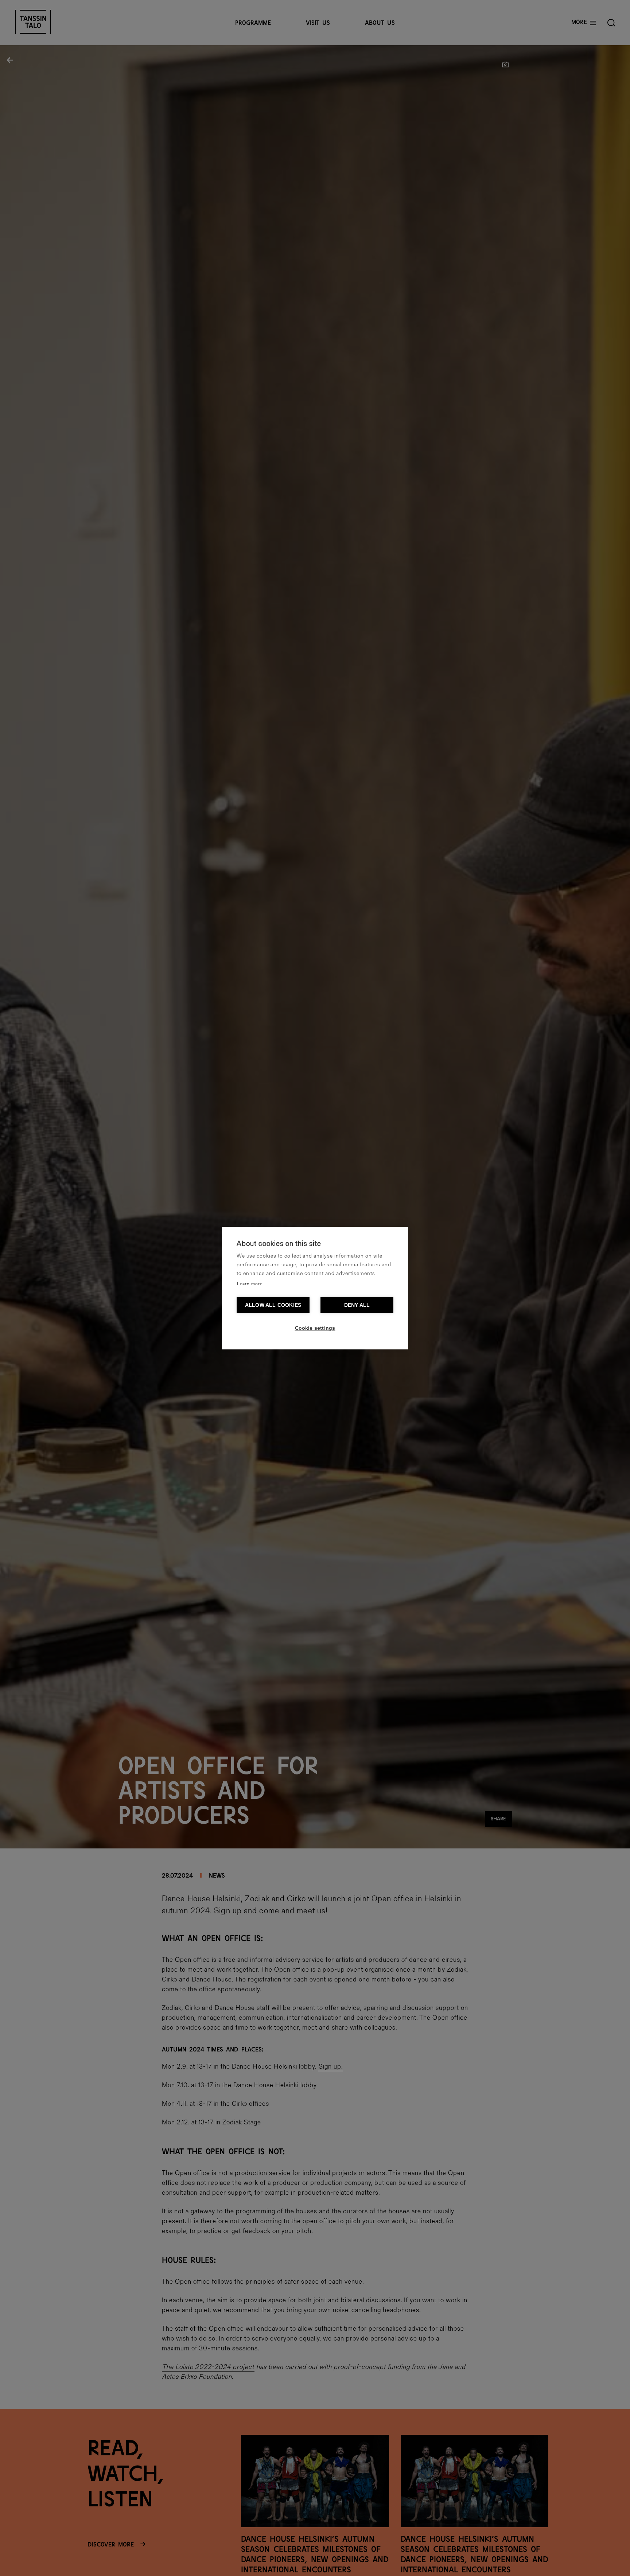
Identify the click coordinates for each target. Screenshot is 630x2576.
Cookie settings (315, 1328)
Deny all (357, 1305)
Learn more (250, 1284)
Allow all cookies (273, 1305)
